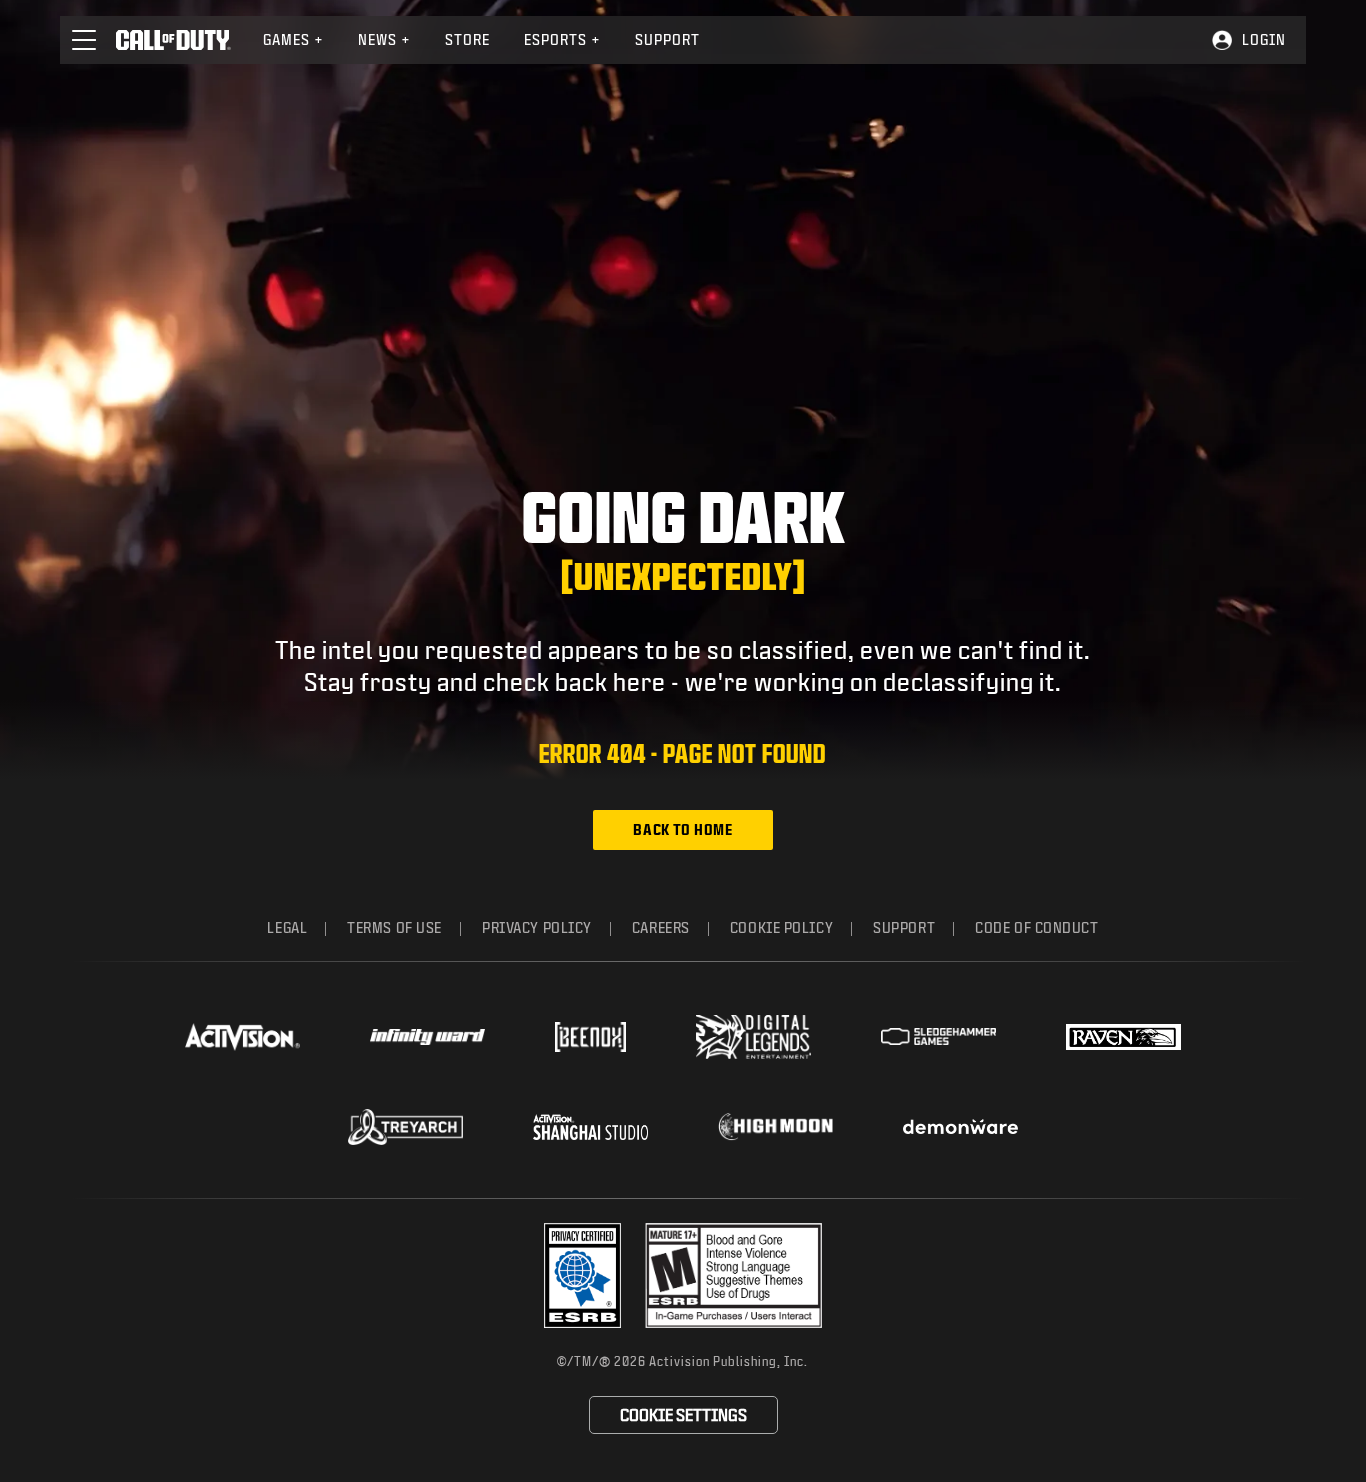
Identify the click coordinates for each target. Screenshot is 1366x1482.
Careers (661, 927)
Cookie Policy (781, 927)
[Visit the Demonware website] (960, 1127)
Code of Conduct (1036, 927)
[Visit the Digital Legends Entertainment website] (753, 1037)
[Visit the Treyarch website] (405, 1127)
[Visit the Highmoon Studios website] (775, 1126)
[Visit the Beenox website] (590, 1037)
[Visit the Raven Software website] (1123, 1037)
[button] (84, 40)
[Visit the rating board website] (733, 1275)
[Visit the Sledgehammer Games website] (938, 1036)
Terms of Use (394, 927)
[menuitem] (293, 40)
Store (467, 39)
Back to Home (682, 829)
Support (667, 39)
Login (1264, 39)
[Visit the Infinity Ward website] (427, 1037)
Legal (287, 927)
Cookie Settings (683, 1414)
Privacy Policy (537, 927)
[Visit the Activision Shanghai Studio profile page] (590, 1127)
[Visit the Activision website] (242, 1037)
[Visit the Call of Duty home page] (173, 40)
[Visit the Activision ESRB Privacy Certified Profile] (583, 1275)
